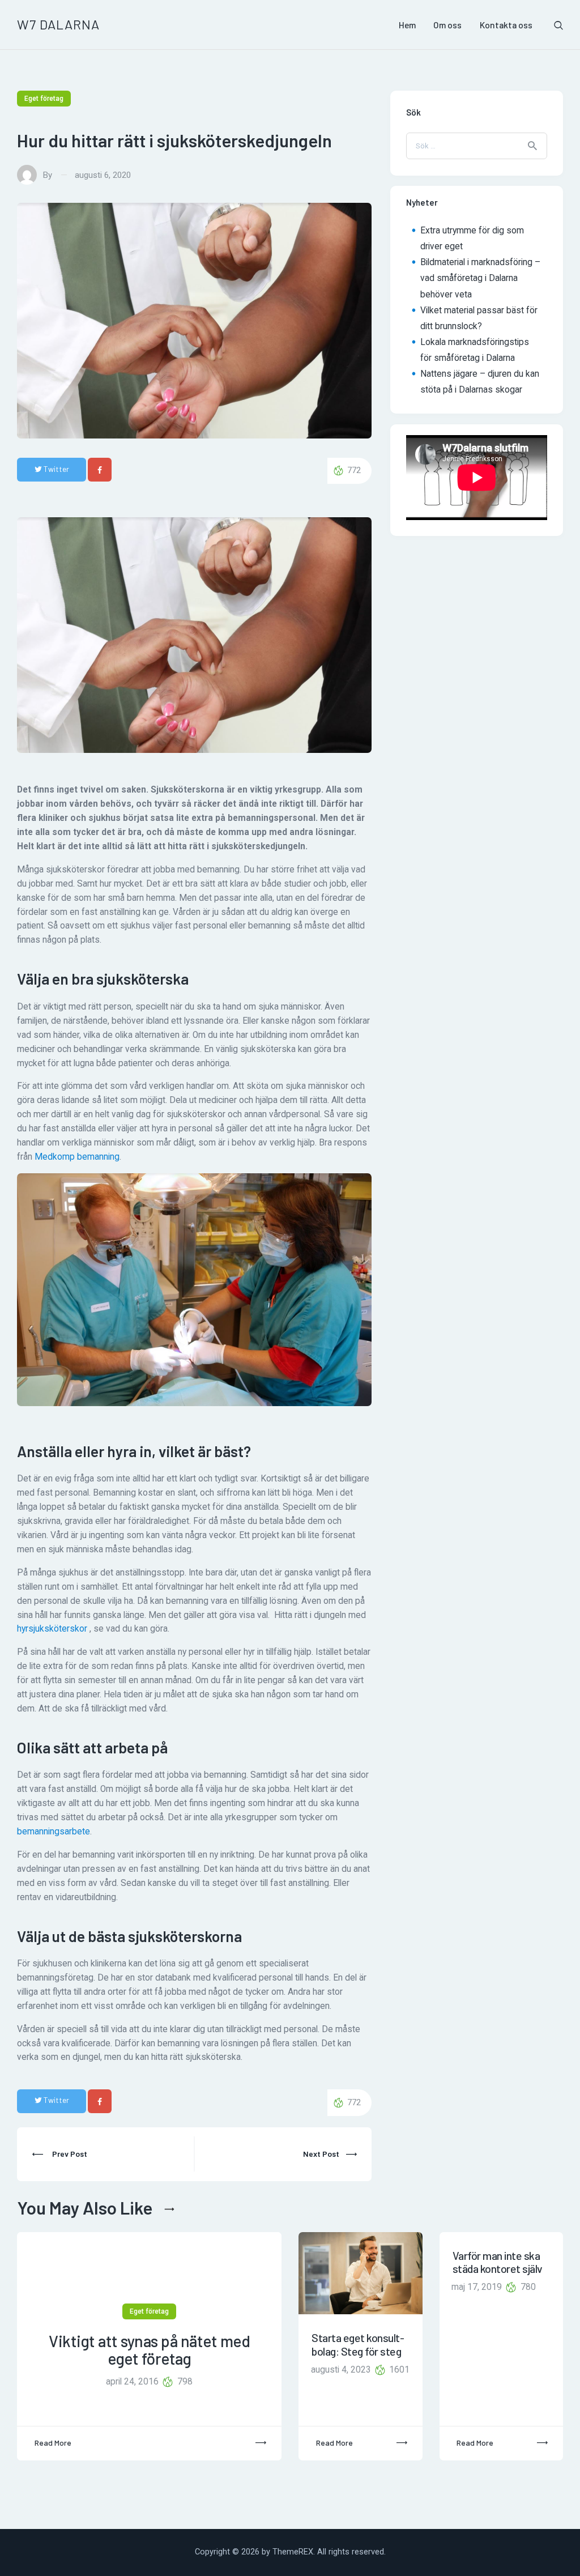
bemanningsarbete (54, 1832)
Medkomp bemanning (77, 1157)
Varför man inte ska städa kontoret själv (498, 2262)
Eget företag (44, 99)
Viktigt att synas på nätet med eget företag (149, 2350)
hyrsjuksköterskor (52, 1629)
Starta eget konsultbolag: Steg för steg (358, 2344)
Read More (53, 2443)
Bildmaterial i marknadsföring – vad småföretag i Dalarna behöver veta (480, 278)
